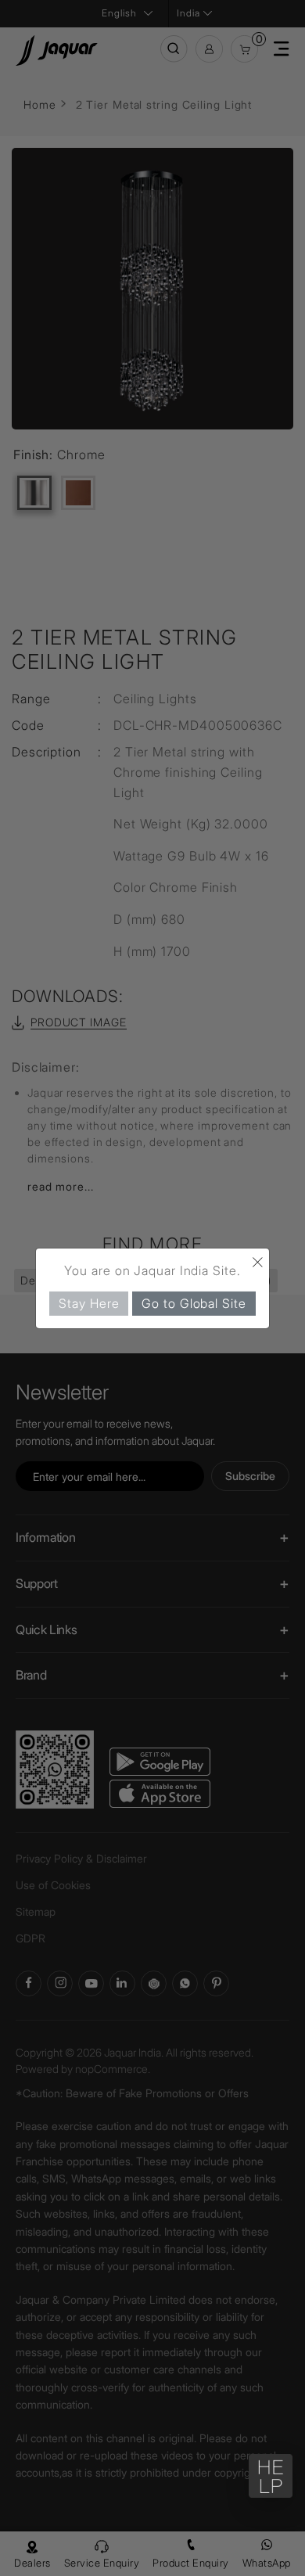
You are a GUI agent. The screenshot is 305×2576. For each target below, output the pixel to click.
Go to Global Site (194, 1302)
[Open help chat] (271, 2476)
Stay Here (89, 1302)
